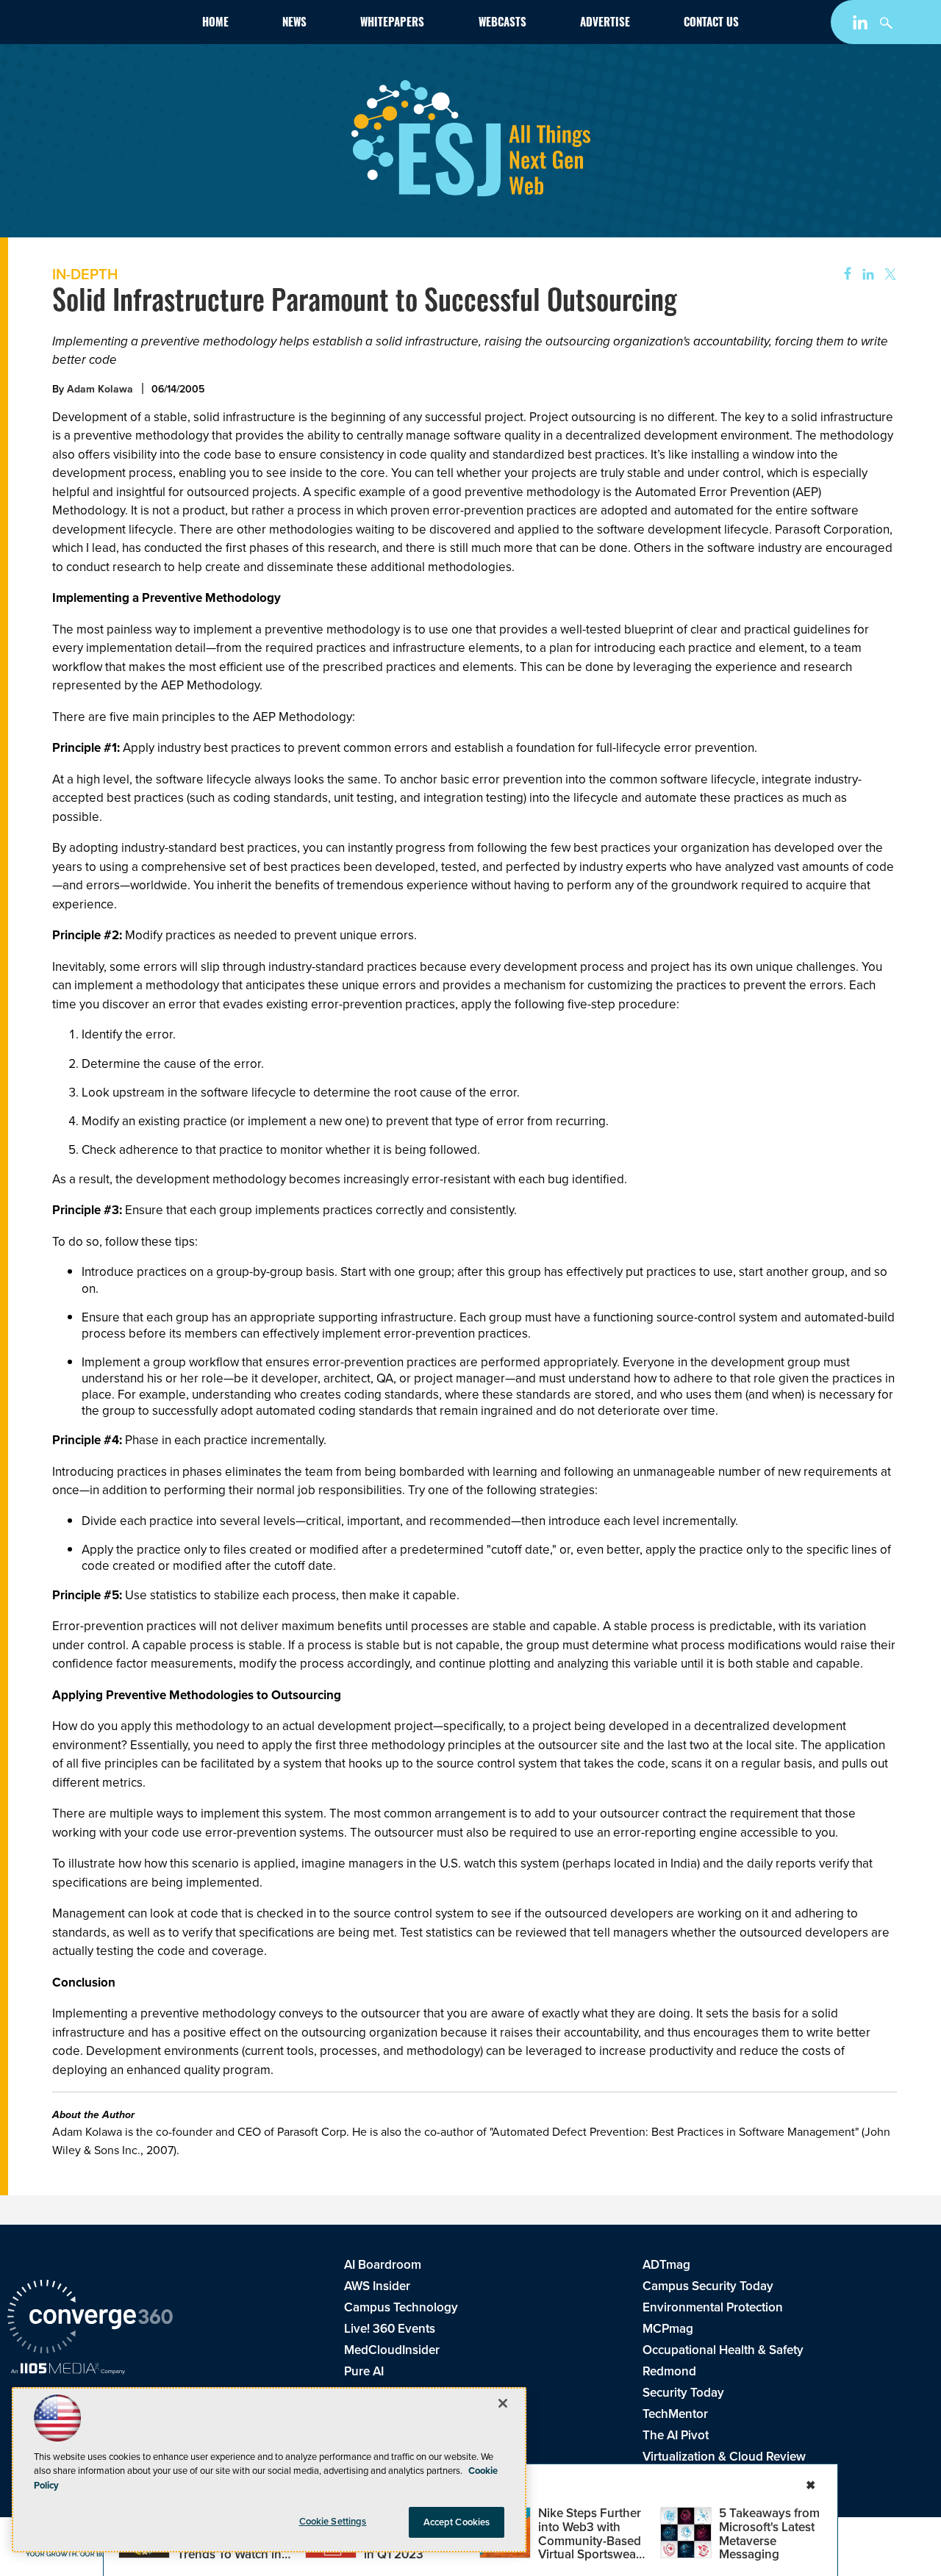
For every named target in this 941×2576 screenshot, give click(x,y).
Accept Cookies (457, 2522)
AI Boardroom (383, 2264)
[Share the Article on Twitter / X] (888, 275)
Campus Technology (401, 2307)
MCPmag (668, 2328)
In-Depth (85, 274)
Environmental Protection (713, 2307)
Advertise (605, 24)
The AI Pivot (676, 2435)
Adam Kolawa (100, 389)
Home (215, 24)
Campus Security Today (708, 2286)
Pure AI (364, 2371)
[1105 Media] (68, 2370)
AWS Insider (377, 2286)
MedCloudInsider (392, 2350)
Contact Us (711, 24)
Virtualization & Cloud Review (724, 2456)
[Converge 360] (90, 2318)
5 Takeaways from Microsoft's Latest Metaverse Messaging (769, 2533)
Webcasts (502, 24)
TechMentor (675, 2414)
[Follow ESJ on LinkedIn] (862, 25)
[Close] (503, 2403)
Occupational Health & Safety (723, 2350)
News (294, 24)
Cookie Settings (333, 2521)
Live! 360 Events (390, 2328)
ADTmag (666, 2264)
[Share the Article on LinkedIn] (866, 275)
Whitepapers (392, 24)
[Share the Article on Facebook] (843, 275)
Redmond (669, 2371)
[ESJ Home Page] (91, 25)
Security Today (683, 2392)
